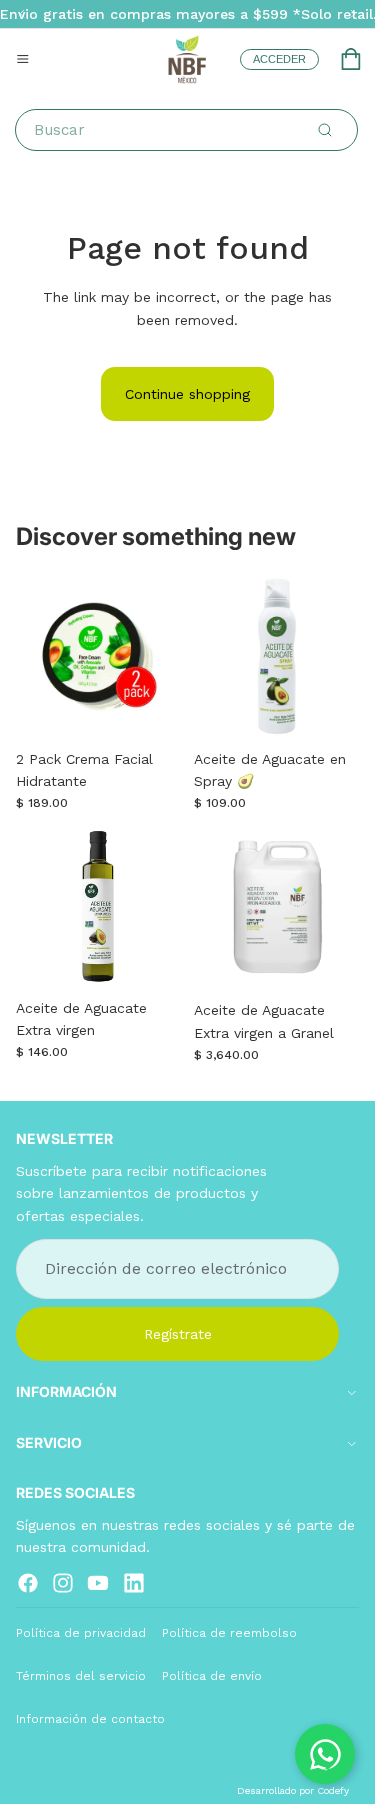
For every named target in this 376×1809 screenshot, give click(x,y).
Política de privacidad (81, 1632)
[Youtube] (98, 1582)
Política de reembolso (229, 1632)
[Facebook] (28, 1582)
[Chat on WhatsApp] (325, 1754)
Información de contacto (90, 1719)
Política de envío (212, 1676)
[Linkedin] (134, 1582)
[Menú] (23, 59)
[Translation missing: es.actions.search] (325, 130)
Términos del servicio (81, 1676)
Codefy (333, 1790)
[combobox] (190, 130)
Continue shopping (187, 394)
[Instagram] (63, 1582)
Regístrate (178, 1333)
